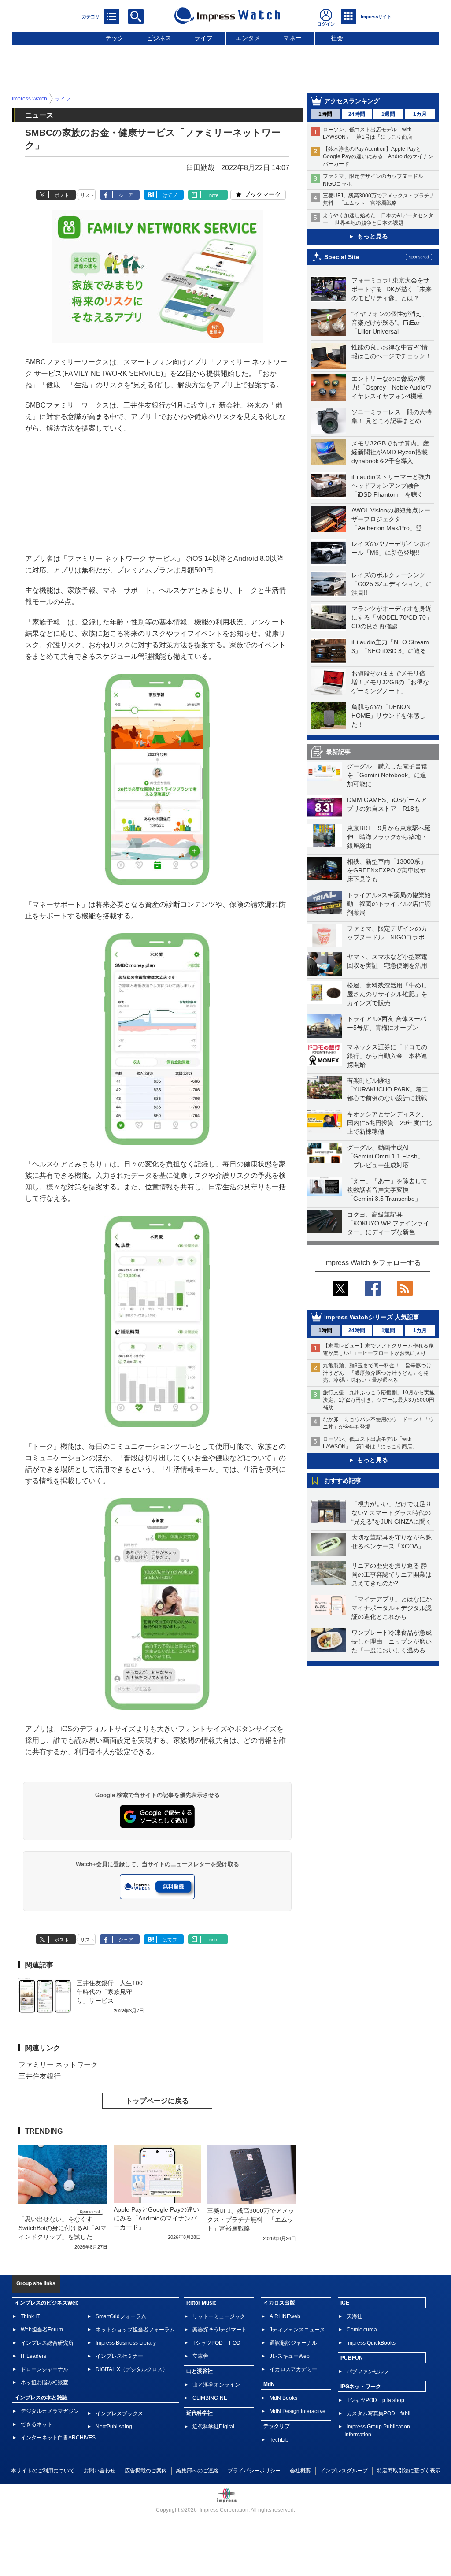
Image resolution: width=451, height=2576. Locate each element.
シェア (126, 195)
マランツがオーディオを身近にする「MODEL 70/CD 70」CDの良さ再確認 (392, 617)
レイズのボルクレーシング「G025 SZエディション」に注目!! (392, 584)
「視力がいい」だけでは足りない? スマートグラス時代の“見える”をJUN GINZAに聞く (392, 1513)
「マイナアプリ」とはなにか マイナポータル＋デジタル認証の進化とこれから (395, 1608)
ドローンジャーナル (44, 2369)
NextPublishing (114, 2427)
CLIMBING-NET (211, 2398)
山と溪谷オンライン (216, 2385)
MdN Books (283, 2398)
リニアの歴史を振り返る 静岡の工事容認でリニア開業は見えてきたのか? (392, 1574)
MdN (269, 2384)
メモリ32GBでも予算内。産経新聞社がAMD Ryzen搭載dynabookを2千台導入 (390, 452)
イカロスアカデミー (293, 2369)
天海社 (355, 2316)
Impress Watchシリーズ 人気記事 (372, 1317)
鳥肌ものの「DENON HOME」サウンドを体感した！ (388, 716)
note (214, 195)
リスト (87, 195)
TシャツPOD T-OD (216, 2343)
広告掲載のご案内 (146, 2471)
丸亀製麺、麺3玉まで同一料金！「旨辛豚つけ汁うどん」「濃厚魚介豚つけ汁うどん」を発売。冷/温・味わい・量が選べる (377, 1373)
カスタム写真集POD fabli (379, 2413)
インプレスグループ (344, 2471)
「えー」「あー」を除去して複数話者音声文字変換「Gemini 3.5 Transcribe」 (387, 1190)
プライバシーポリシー (254, 2471)
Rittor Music (201, 2303)
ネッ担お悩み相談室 (44, 2383)
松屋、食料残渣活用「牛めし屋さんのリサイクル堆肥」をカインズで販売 (387, 994)
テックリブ (277, 2426)
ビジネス (159, 38)
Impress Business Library (126, 2343)
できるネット (37, 2424)
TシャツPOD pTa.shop (375, 2400)
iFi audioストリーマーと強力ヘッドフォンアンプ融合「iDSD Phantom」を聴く (391, 486)
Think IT (30, 2316)
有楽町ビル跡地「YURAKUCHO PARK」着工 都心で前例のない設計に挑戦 (391, 1089)
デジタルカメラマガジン (50, 2411)
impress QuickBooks (371, 2343)
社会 (337, 38)
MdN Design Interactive (298, 2411)
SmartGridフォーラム (121, 2316)
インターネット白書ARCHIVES (58, 2438)
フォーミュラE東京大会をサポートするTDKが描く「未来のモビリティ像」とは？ (392, 289)
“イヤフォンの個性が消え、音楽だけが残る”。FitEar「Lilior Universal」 (390, 323)
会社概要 (300, 2471)
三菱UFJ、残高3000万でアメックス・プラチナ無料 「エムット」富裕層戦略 (251, 2220)
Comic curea (362, 2330)
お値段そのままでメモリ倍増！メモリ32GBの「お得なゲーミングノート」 (390, 682)
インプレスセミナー (119, 2356)
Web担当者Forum (42, 2330)
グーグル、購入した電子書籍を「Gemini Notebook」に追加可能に (387, 775)
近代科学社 (200, 2413)
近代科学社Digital (213, 2427)
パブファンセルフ (368, 2372)
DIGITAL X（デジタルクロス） (132, 2369)
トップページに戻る (157, 2101)
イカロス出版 (279, 2303)
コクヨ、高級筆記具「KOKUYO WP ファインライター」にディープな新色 (388, 1223)
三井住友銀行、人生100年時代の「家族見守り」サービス (110, 1992)
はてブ (170, 195)
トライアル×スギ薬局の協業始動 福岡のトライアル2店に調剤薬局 (389, 904)
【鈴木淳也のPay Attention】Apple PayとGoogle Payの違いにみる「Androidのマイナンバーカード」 (378, 156)
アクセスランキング (352, 101)
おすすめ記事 (343, 1481)
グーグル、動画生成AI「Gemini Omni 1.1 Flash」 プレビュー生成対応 (385, 1156)
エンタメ (248, 38)
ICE (345, 2303)
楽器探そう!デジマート (220, 2330)
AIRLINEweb (285, 2316)
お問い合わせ (100, 2471)
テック (115, 38)
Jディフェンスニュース (297, 2330)
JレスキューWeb (290, 2356)
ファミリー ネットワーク (58, 2065)
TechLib (279, 2440)
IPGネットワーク (361, 2387)
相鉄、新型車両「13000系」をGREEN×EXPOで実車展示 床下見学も (390, 870)
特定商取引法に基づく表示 (409, 2471)
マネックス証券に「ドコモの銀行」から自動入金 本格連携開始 (387, 1056)
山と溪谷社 (200, 2371)
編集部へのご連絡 (197, 2471)
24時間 (357, 114)
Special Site (342, 257)
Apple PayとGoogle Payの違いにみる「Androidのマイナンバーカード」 (156, 2218)
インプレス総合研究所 (47, 2343)
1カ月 (420, 114)
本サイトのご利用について (43, 2471)
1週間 (388, 114)
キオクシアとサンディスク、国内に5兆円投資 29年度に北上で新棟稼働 (389, 1123)
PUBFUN (352, 2358)
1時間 (325, 114)
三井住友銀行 (40, 2076)
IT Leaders (33, 2356)
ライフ (203, 38)
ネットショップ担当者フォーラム (135, 2330)
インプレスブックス (119, 2413)
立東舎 (200, 2356)
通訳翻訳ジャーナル (293, 2343)
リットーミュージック (219, 2316)
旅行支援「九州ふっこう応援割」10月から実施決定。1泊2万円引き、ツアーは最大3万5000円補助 (379, 1400)
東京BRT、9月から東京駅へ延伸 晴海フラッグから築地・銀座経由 (389, 837)
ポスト (62, 195)
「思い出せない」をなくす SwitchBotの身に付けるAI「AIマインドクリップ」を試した (63, 2228)
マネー (292, 38)
